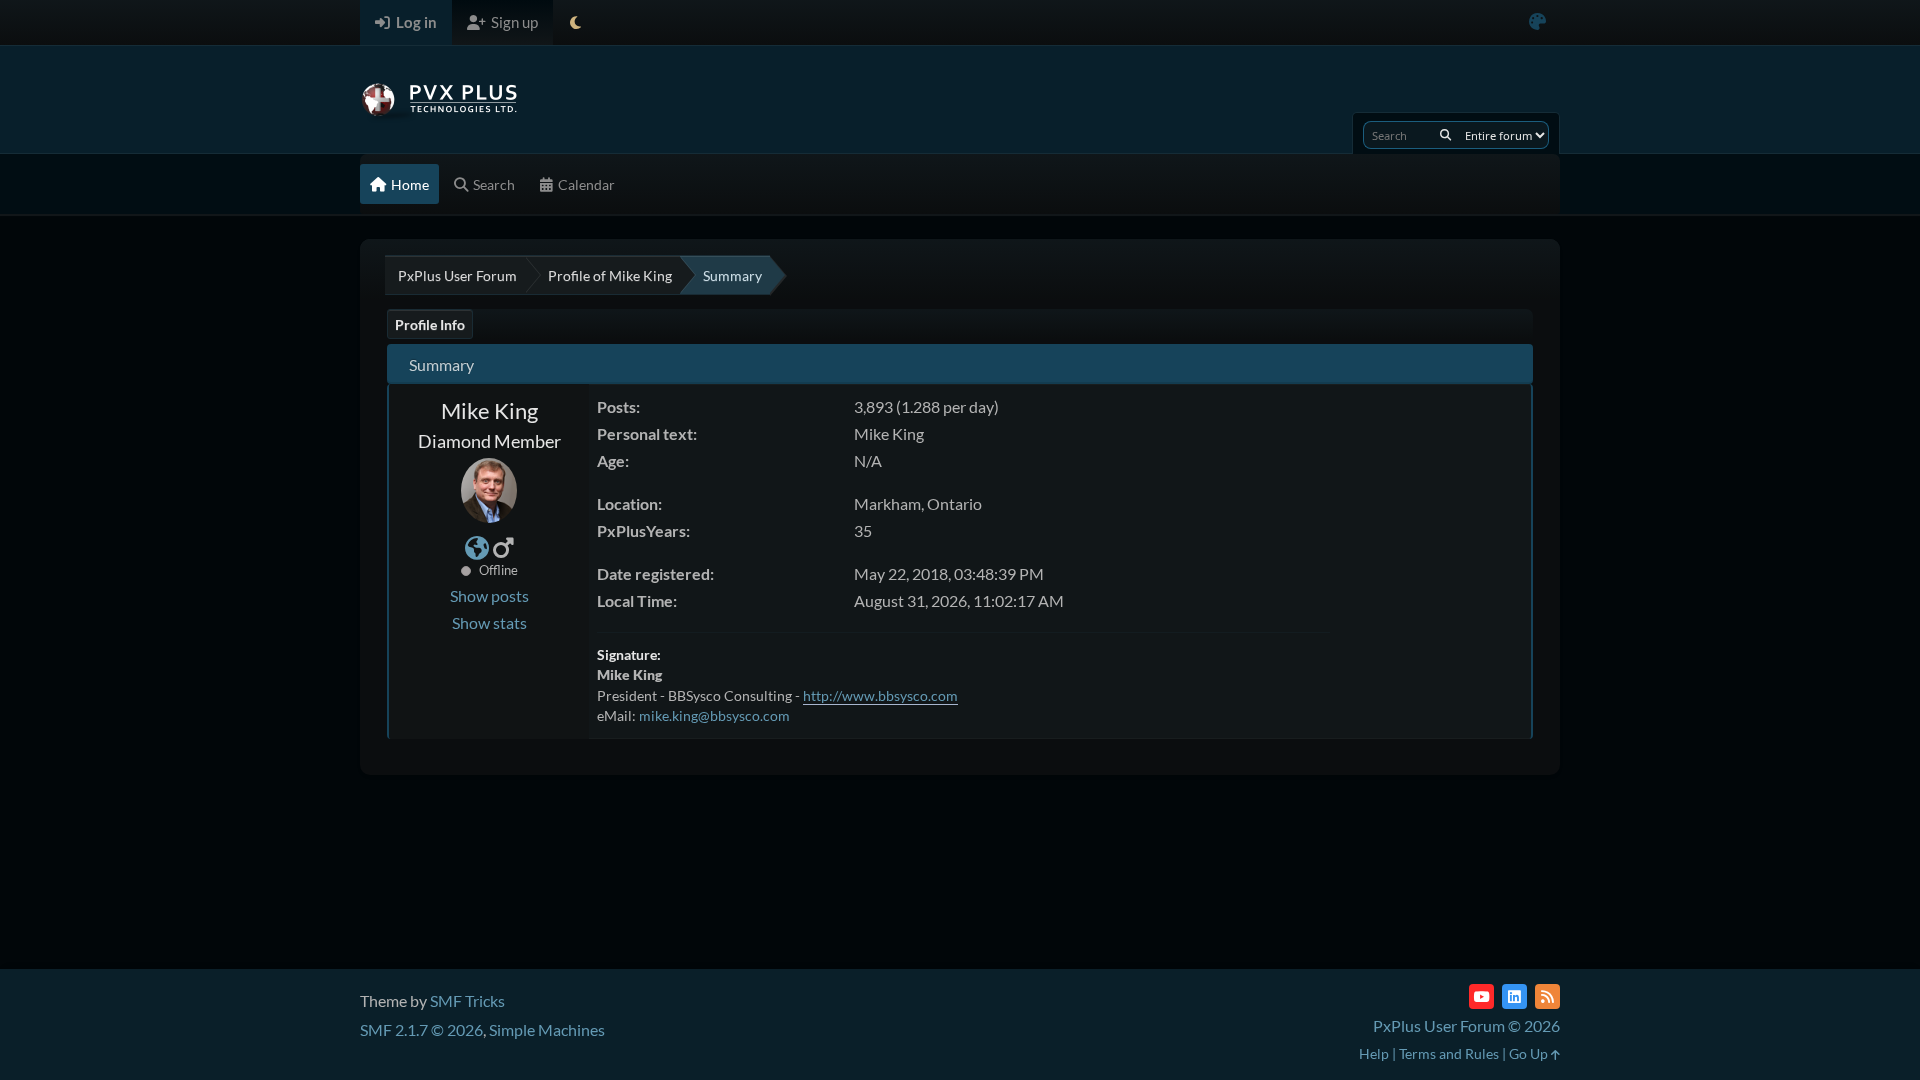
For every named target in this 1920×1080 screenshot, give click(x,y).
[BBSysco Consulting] (477, 550)
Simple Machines (547, 1029)
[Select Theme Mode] (575, 22)
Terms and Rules (1449, 1053)
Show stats (489, 622)
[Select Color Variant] (1537, 22)
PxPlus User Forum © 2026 (1466, 1025)
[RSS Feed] (1547, 996)
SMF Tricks (467, 1000)
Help (1374, 1053)
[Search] (1445, 135)
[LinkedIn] (1514, 996)
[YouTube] (1481, 996)
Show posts (489, 595)
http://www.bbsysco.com (880, 695)
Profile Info (430, 324)
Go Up (1530, 1053)
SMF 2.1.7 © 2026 (421, 1029)
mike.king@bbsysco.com (714, 715)
